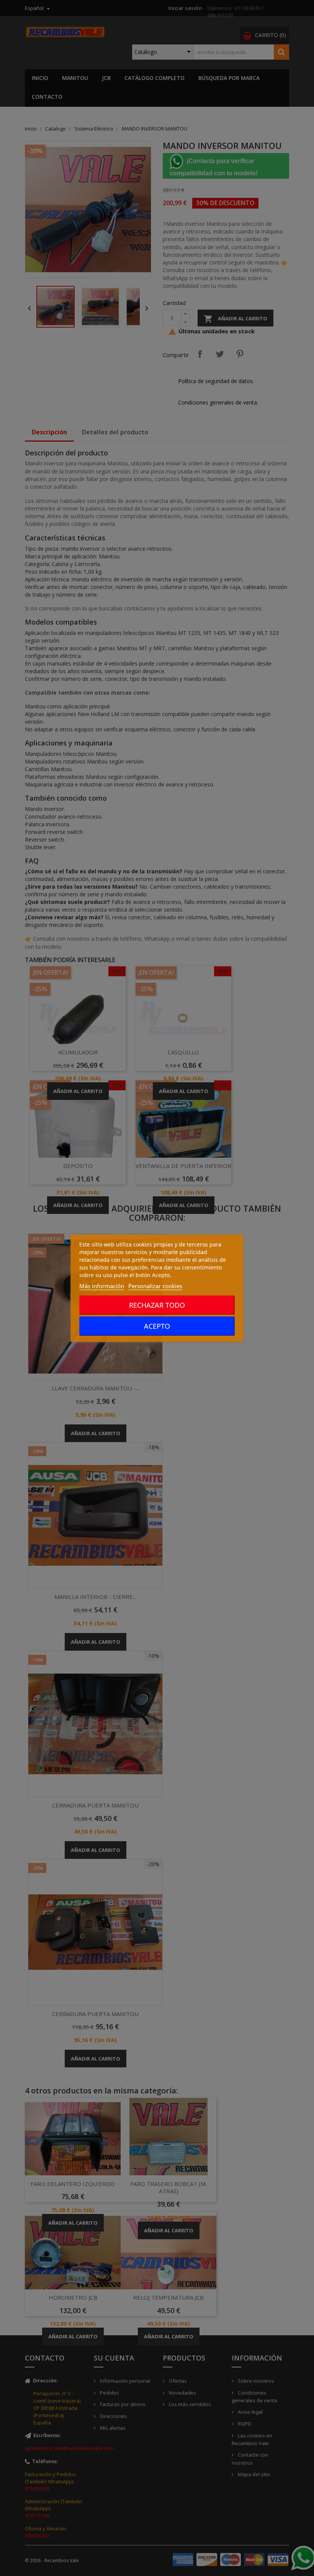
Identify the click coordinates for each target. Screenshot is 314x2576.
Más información (102, 1286)
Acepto (157, 1326)
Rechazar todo (157, 1305)
